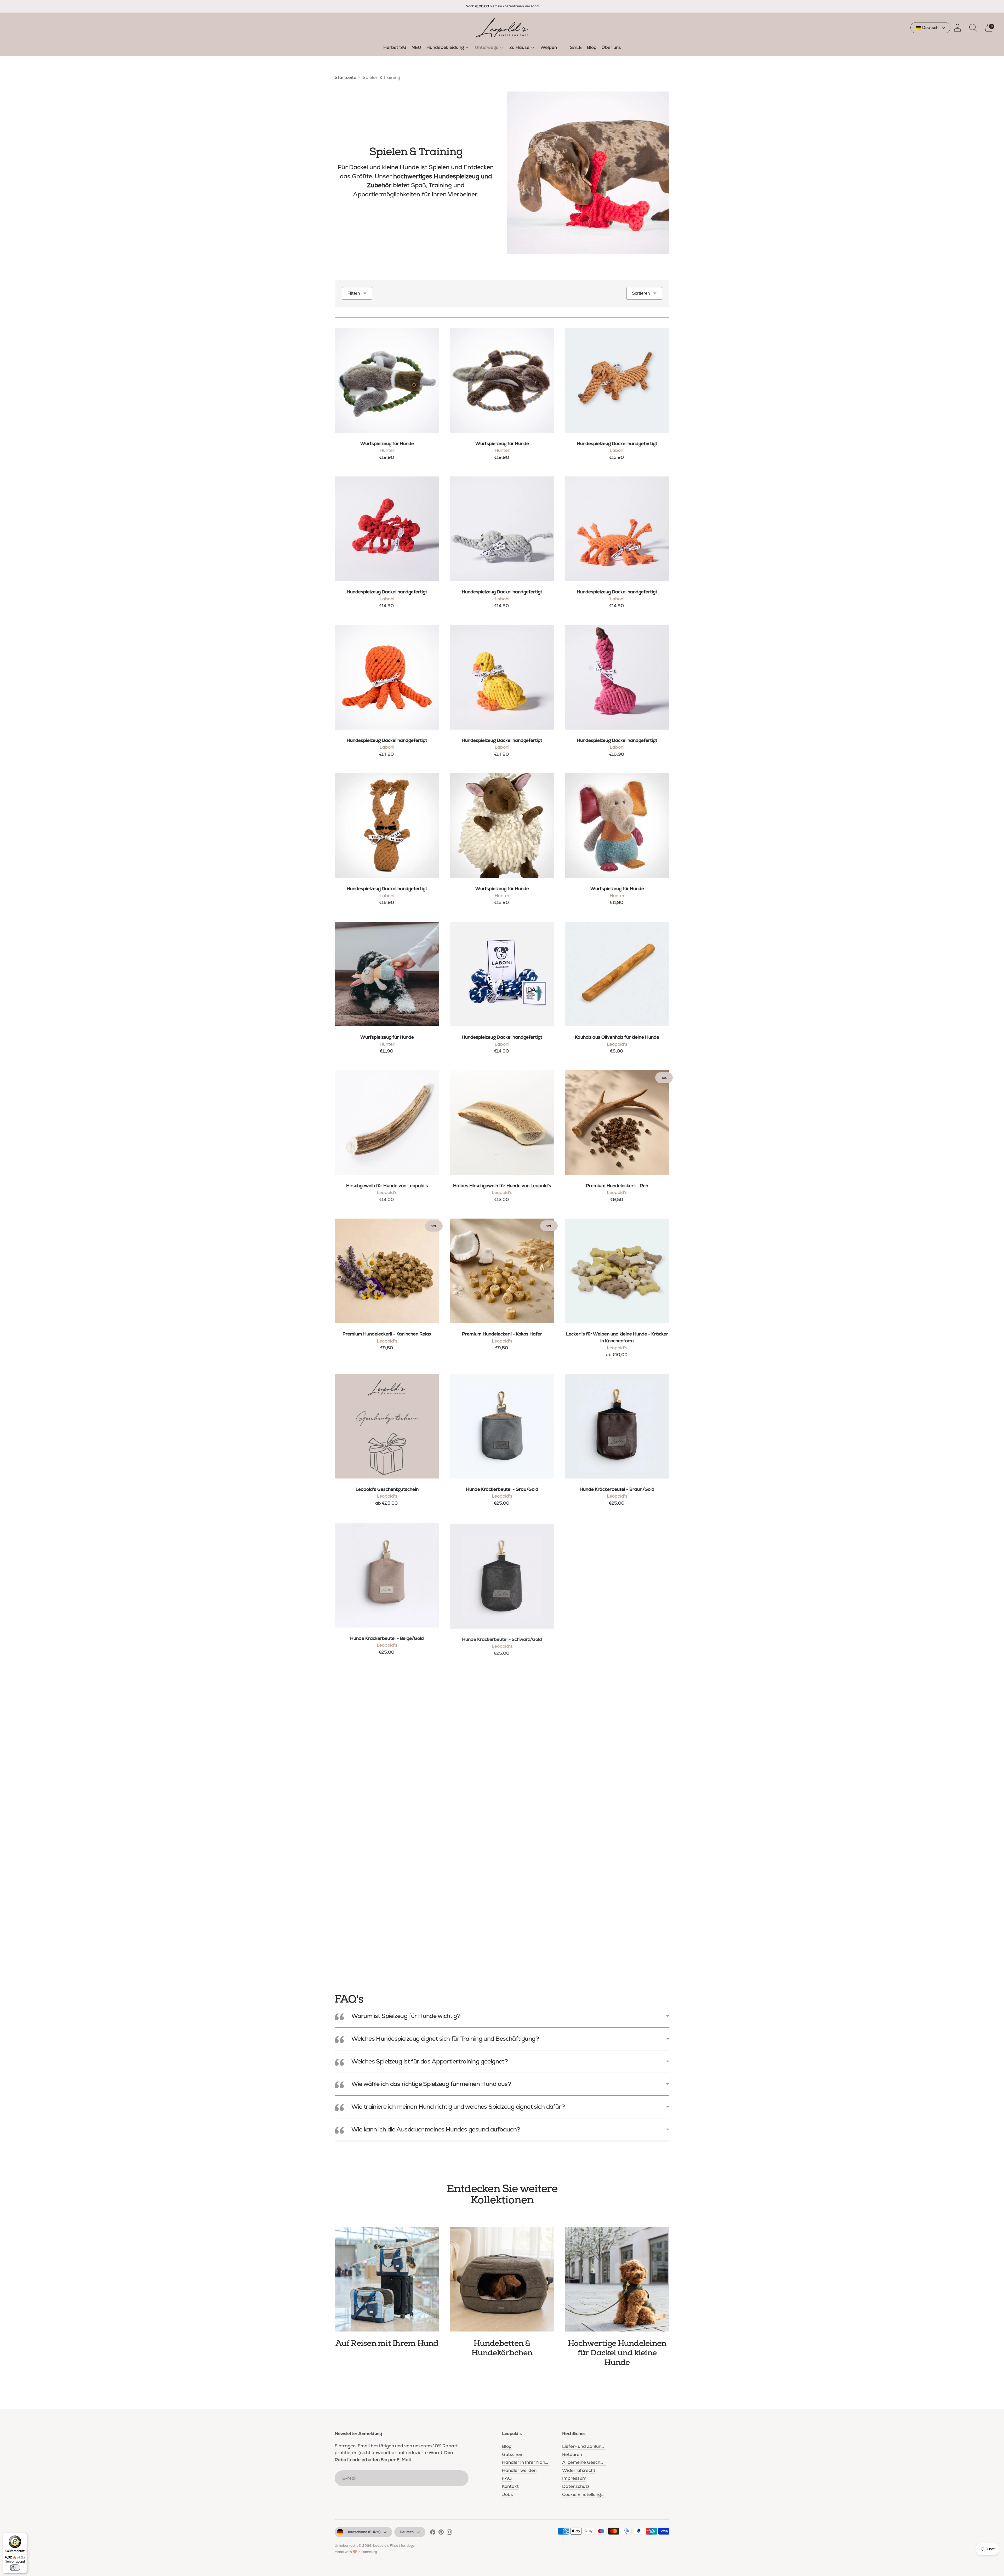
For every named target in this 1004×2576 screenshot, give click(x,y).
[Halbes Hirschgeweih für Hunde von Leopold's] (502, 1123)
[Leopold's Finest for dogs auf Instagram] (449, 2533)
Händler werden (519, 2470)
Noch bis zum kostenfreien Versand (502, 6)
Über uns (611, 47)
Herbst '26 (395, 47)
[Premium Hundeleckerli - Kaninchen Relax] (387, 1271)
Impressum (574, 2478)
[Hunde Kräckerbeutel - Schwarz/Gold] (502, 1575)
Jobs (507, 2494)
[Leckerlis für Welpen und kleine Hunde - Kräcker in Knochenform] (617, 1271)
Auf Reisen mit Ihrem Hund (387, 2343)
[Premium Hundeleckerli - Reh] (617, 1123)
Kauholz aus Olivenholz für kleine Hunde (617, 1037)
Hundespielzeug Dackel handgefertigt (617, 443)
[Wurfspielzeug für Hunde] (387, 380)
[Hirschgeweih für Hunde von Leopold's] (387, 1123)
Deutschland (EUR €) (363, 2532)
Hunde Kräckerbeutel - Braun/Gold (617, 1489)
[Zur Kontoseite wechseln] (957, 28)
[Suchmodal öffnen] (973, 28)
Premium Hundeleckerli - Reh (617, 1186)
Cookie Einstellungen (584, 2494)
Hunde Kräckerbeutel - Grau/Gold (502, 1489)
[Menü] (996, 2556)
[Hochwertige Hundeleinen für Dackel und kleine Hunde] (617, 2279)
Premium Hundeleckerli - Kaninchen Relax (387, 1334)
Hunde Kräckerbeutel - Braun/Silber (617, 1638)
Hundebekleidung (445, 47)
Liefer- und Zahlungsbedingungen (598, 2446)
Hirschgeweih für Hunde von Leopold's (387, 1186)
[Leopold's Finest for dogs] (502, 28)
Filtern (354, 293)
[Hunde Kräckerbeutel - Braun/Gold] (617, 1426)
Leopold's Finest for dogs (394, 2546)
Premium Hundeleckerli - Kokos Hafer (502, 1334)
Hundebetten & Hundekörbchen (502, 2348)
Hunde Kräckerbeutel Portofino (502, 1786)
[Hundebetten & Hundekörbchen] (502, 2279)
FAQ (507, 2478)
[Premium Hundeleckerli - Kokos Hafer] (502, 1271)
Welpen (549, 47)
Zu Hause (519, 47)
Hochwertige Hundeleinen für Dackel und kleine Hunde (617, 2353)
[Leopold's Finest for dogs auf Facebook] (433, 2533)
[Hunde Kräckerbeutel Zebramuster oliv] (617, 1723)
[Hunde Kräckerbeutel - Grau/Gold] (502, 1426)
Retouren (572, 2454)
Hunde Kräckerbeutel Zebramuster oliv (617, 1786)
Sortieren (641, 293)
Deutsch (407, 2532)
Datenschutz (576, 2486)
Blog (592, 47)
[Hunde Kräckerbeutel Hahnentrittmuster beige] (387, 1872)
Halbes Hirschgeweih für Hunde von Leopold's (502, 1186)
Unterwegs (487, 47)
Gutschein (513, 2454)
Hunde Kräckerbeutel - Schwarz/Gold (502, 1638)
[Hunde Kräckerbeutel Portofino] (502, 1723)
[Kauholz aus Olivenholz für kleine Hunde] (617, 974)
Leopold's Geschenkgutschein (387, 1489)
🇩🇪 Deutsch (927, 28)
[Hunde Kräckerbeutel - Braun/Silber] (617, 1575)
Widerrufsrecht (579, 2470)
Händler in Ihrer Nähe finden (532, 2462)
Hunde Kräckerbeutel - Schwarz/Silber (387, 1786)
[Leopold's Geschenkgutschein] (387, 1426)
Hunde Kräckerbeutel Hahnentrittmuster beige (387, 1935)
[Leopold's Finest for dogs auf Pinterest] (441, 2533)
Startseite (346, 77)
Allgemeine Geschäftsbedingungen (600, 2462)
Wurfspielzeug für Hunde (387, 443)
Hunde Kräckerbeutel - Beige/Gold (387, 1638)
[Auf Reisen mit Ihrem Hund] (387, 2279)
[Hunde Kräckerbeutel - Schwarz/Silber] (387, 1723)
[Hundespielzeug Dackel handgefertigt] (617, 380)
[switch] (15, 2568)
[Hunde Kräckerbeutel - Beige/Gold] (387, 1575)
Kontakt (510, 2486)
